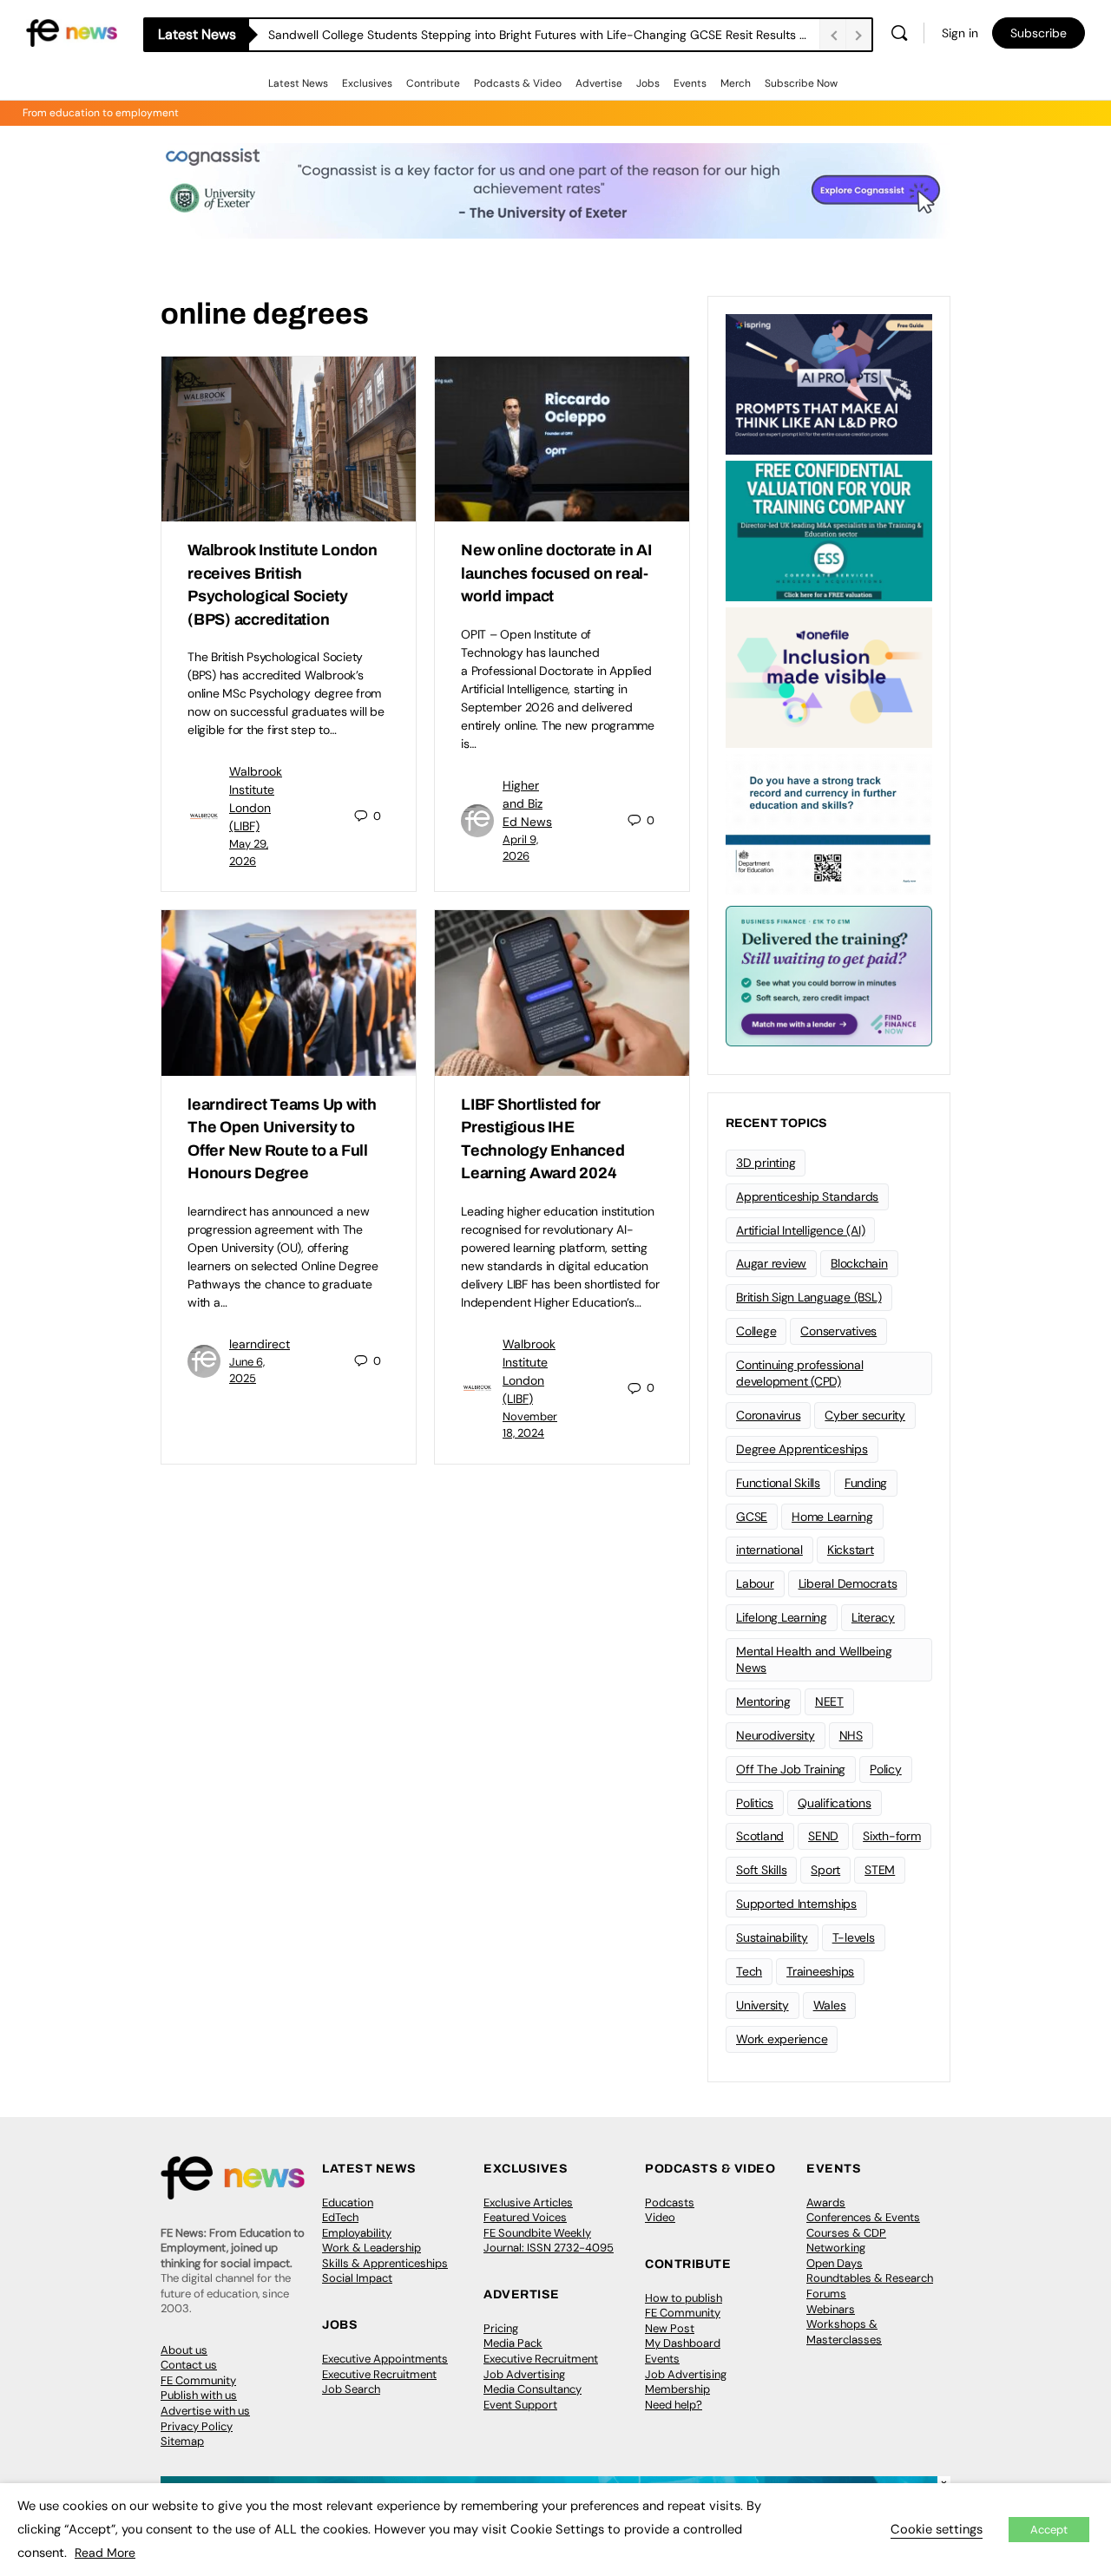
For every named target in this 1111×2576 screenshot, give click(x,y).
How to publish (684, 2298)
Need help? (674, 2405)
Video (660, 2217)
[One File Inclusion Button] (829, 676)
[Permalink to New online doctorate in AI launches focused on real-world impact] (562, 439)
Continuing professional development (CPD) (799, 1373)
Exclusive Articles (528, 2202)
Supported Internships (796, 1904)
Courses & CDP (846, 2233)
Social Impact (357, 2278)
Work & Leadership (371, 2248)
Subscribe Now (801, 83)
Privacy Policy (197, 2426)
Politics (755, 1803)
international (769, 1550)
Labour (755, 1583)
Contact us (189, 2365)
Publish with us (199, 2395)
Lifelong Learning (782, 1617)
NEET (829, 1701)
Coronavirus (768, 1415)
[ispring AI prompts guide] (829, 383)
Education (348, 2202)
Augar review (771, 1263)
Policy (886, 1769)
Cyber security (865, 1415)
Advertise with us (205, 2411)
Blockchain (859, 1263)
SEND (823, 1836)
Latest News (298, 83)
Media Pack (513, 2343)
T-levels (854, 1937)
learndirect (260, 1344)
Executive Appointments (385, 2359)
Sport (825, 1870)
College (756, 1331)
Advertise (599, 83)
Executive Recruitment (379, 2374)
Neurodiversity (776, 1735)
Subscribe (1039, 33)
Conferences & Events (863, 2217)
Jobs (648, 83)
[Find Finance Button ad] (829, 974)
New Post (670, 2328)
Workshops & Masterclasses (844, 2332)
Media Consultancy (532, 2389)
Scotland (760, 1836)
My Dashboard (683, 2343)
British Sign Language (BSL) (809, 1297)
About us (184, 2350)
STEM (880, 1870)
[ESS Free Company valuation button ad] (829, 529)
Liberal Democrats (848, 1583)
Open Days (835, 2263)
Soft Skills (761, 1870)
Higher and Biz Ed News (527, 803)
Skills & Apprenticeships (385, 2263)
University (763, 2005)
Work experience (782, 2039)
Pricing (501, 2328)
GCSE (752, 1517)
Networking (836, 2248)
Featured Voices (525, 2217)
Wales (830, 2005)
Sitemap (182, 2441)
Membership (677, 2389)
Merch (736, 83)
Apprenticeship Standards (807, 1196)
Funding (866, 1483)
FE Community (198, 2380)
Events (690, 83)
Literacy (873, 1617)
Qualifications (835, 1803)
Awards (826, 2202)
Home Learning (832, 1517)
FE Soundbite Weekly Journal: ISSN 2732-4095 (549, 2241)
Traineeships (820, 1971)
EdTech (340, 2217)
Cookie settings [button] (937, 2529)
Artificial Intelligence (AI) (800, 1230)
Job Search (351, 2389)
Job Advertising (524, 2374)
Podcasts (670, 2202)
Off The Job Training (791, 1769)
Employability (357, 2233)
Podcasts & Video (518, 83)
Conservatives (838, 1331)
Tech (749, 1971)
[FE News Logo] (72, 32)
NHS (851, 1735)
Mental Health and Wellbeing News (814, 1659)
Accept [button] (1049, 2530)
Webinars (831, 2309)
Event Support (520, 2405)
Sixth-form (892, 1836)
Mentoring (763, 1701)
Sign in (960, 33)
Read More (105, 2553)
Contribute (433, 83)
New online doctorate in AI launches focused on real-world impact (556, 573)
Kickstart (851, 1550)
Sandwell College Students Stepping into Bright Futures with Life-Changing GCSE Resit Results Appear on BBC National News (544, 35)
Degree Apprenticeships (802, 1449)
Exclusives (367, 83)
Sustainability (772, 1937)
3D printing (766, 1163)
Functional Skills (778, 1483)
